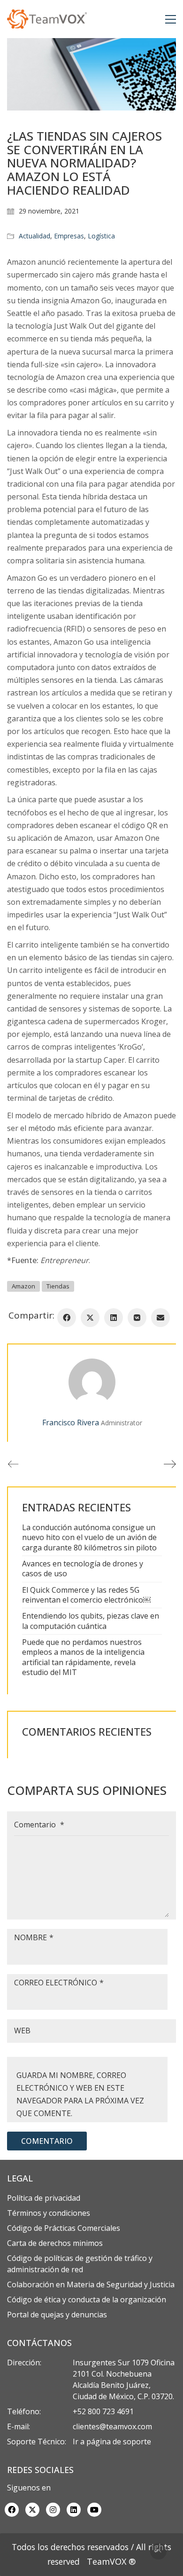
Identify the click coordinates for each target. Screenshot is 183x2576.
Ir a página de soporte (112, 2442)
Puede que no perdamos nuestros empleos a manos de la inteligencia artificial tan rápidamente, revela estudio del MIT (83, 1657)
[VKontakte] (137, 1318)
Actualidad (34, 236)
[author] (92, 1382)
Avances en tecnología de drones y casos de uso (83, 1569)
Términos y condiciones (49, 2213)
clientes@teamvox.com (112, 2426)
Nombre (34, 1937)
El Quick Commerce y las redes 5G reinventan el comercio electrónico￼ (86, 1595)
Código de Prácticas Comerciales (64, 2228)
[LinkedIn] (114, 1318)
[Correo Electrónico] (160, 1318)
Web (22, 2031)
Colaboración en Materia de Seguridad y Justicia (91, 2284)
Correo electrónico (59, 1983)
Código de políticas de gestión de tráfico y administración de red (80, 2264)
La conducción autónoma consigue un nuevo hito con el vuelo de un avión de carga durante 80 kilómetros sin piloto (89, 1538)
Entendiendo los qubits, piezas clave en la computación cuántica (91, 1621)
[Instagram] (53, 2510)
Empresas (69, 236)
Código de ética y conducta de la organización (87, 2299)
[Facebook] (67, 1318)
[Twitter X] (90, 1318)
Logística (101, 236)
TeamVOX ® (111, 2561)
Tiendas (58, 1286)
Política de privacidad (44, 2198)
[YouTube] (94, 2510)
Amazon (23, 1286)
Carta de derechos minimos (55, 2243)
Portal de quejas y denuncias (57, 2315)
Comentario (39, 1825)
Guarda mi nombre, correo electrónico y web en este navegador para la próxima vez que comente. (80, 2094)
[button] (171, 19)
